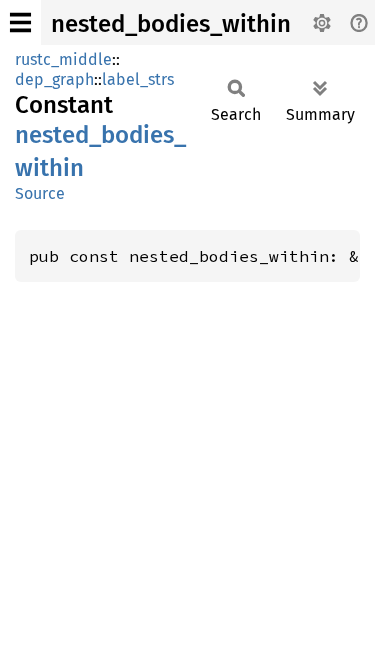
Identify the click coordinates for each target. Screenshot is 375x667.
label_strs (138, 79)
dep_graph (54, 79)
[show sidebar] (20, 22)
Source (40, 193)
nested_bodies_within (171, 24)
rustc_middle (63, 59)
